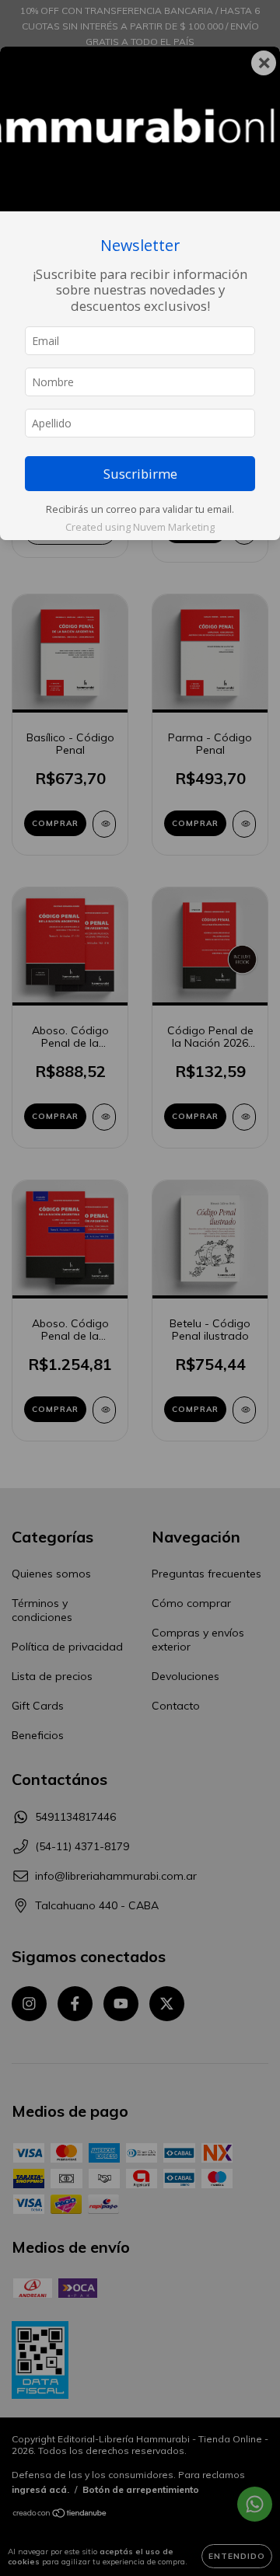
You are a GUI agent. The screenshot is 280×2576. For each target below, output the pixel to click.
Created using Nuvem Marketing (140, 527)
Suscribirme (140, 474)
